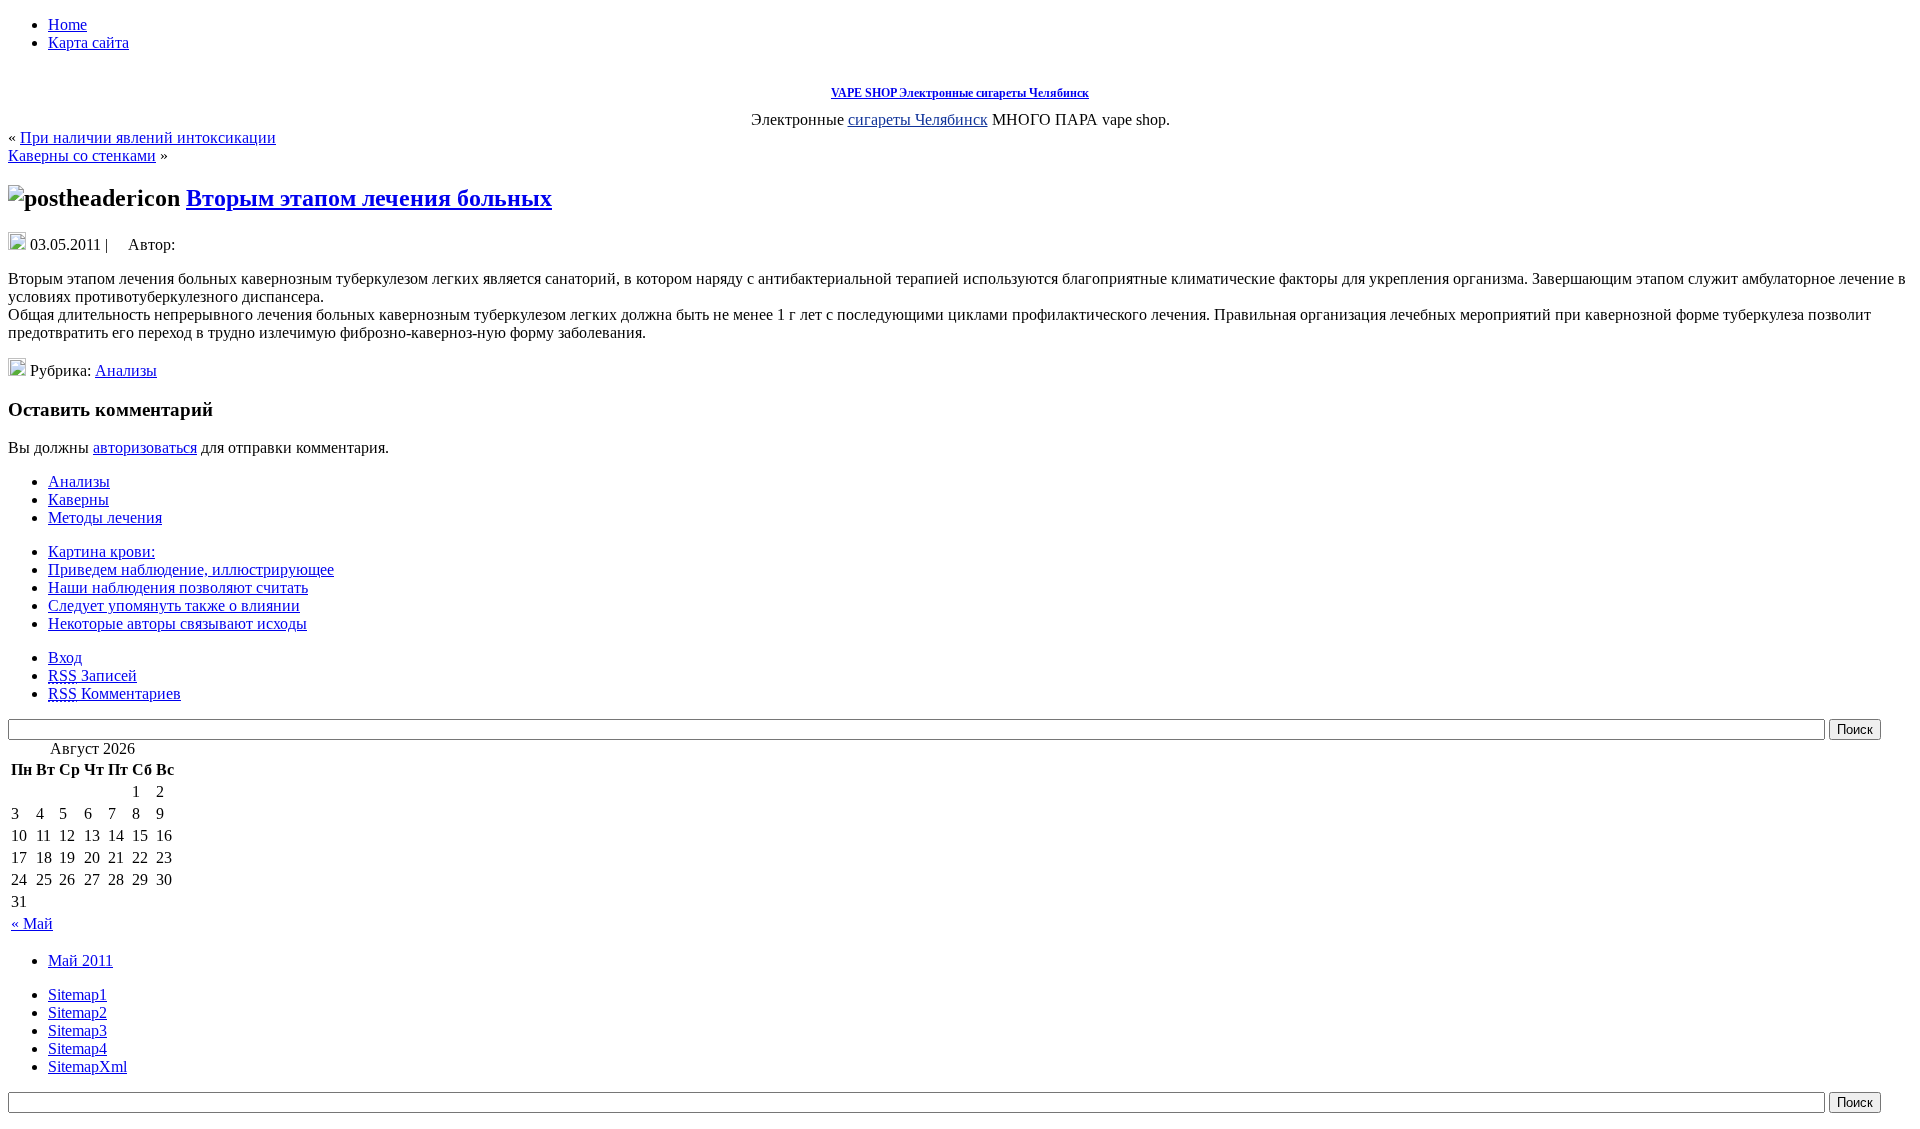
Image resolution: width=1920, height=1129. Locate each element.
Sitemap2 (77, 1012)
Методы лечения (105, 517)
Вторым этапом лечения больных (369, 198)
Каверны (78, 499)
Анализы (126, 370)
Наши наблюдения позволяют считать (178, 587)
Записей (92, 675)
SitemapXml (87, 1066)
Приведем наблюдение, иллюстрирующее (191, 569)
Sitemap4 (77, 1048)
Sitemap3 (77, 1030)
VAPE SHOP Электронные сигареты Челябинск (960, 93)
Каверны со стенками (82, 155)
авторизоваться (145, 447)
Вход (65, 657)
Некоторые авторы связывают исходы (177, 623)
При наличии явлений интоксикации (148, 137)
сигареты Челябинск (918, 119)
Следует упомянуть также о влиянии (174, 605)
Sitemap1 (77, 994)
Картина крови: (101, 551)
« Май (32, 923)
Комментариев (114, 693)
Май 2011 (80, 960)
